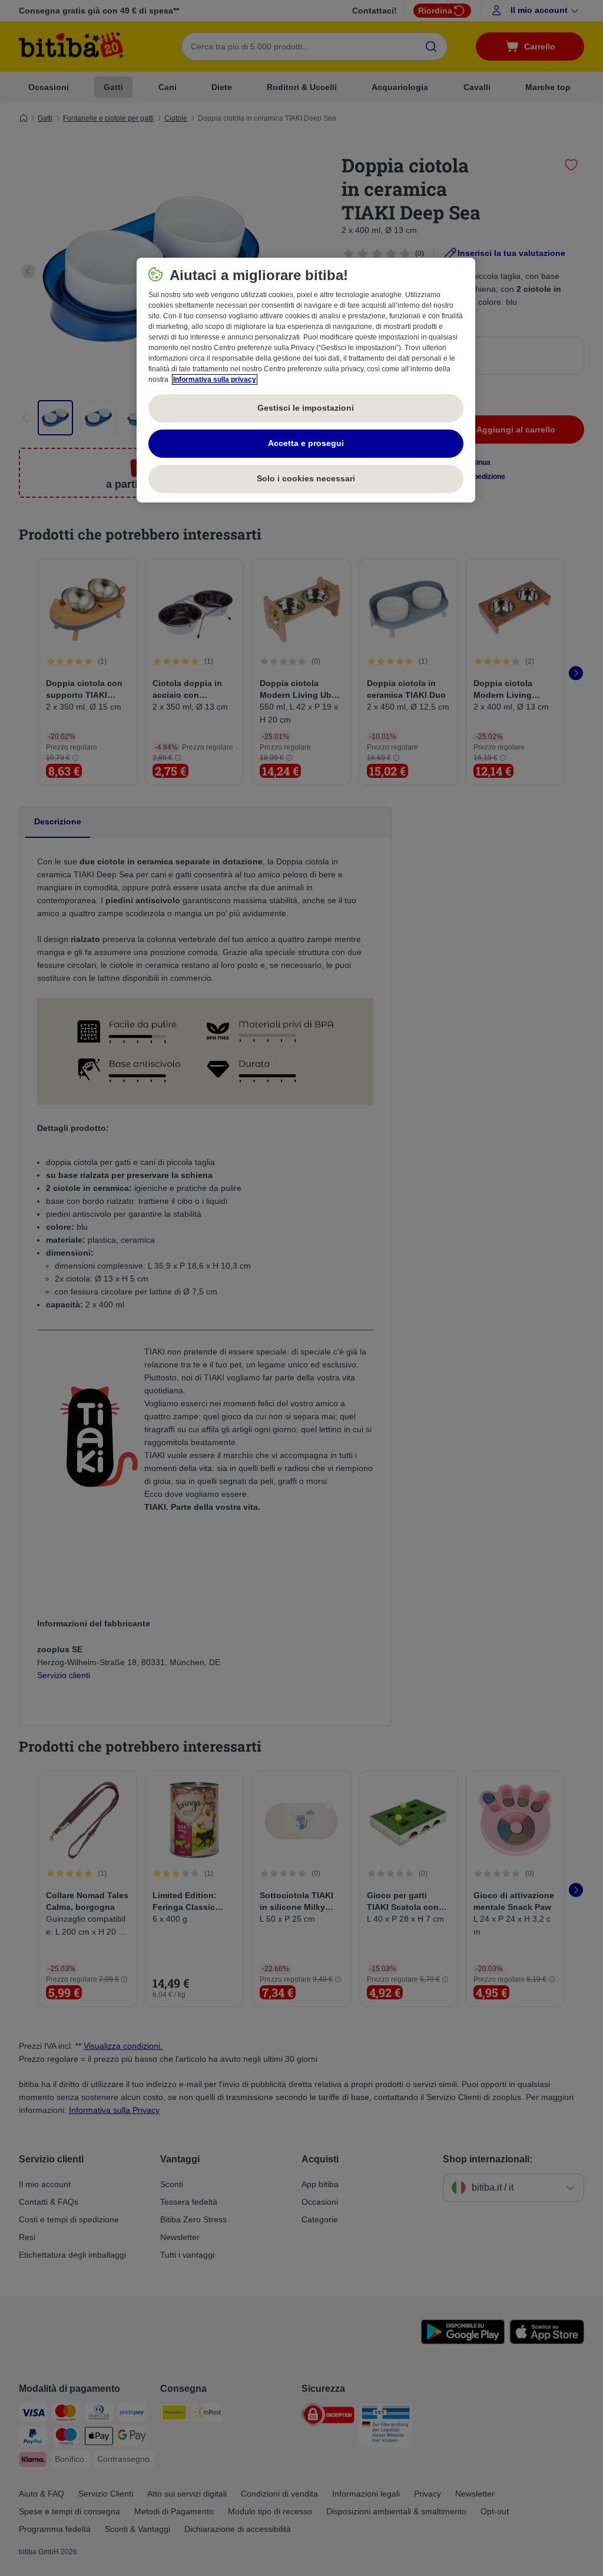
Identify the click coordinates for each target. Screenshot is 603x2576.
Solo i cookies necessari (306, 478)
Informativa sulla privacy (215, 380)
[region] (306, 380)
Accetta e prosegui (306, 443)
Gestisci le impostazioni (306, 408)
